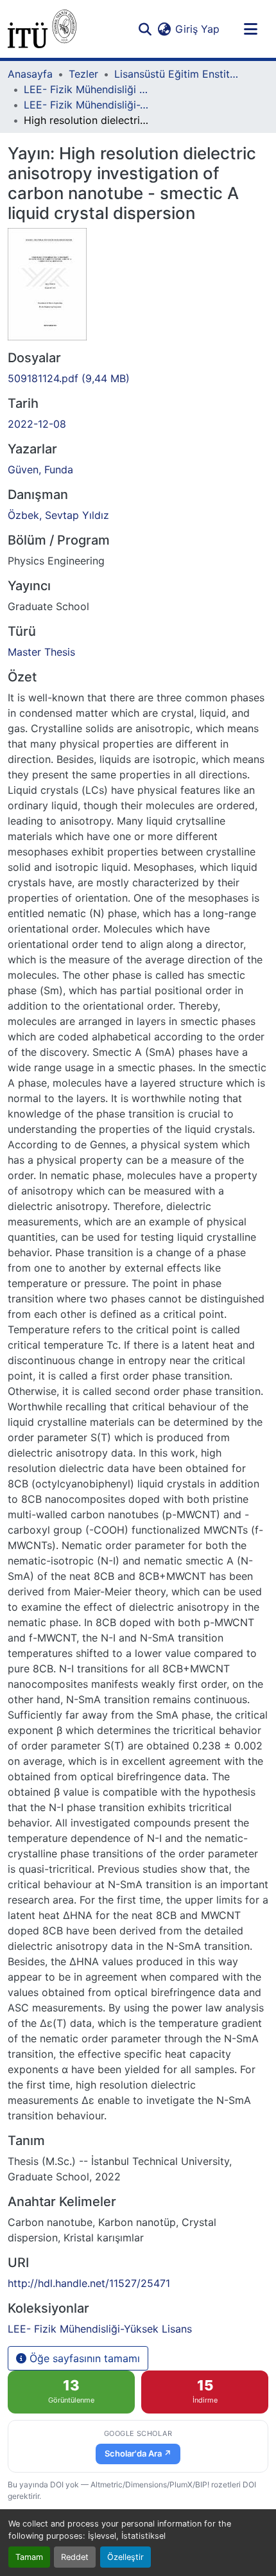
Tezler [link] (83, 74)
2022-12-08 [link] (37, 424)
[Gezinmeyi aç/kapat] (250, 29)
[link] (138, 378)
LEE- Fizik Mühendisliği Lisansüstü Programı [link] (88, 89)
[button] (42, 29)
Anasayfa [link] (30, 74)
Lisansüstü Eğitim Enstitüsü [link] (178, 74)
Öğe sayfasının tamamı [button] (83, 2358)
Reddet (75, 2557)
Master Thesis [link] (41, 652)
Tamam (29, 2557)
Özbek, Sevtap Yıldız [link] (58, 515)
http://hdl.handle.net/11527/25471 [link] (89, 2283)
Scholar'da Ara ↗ (138, 2453)
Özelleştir (125, 2557)
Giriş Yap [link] (197, 29)
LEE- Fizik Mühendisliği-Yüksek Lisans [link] (88, 105)
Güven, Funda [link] (40, 469)
